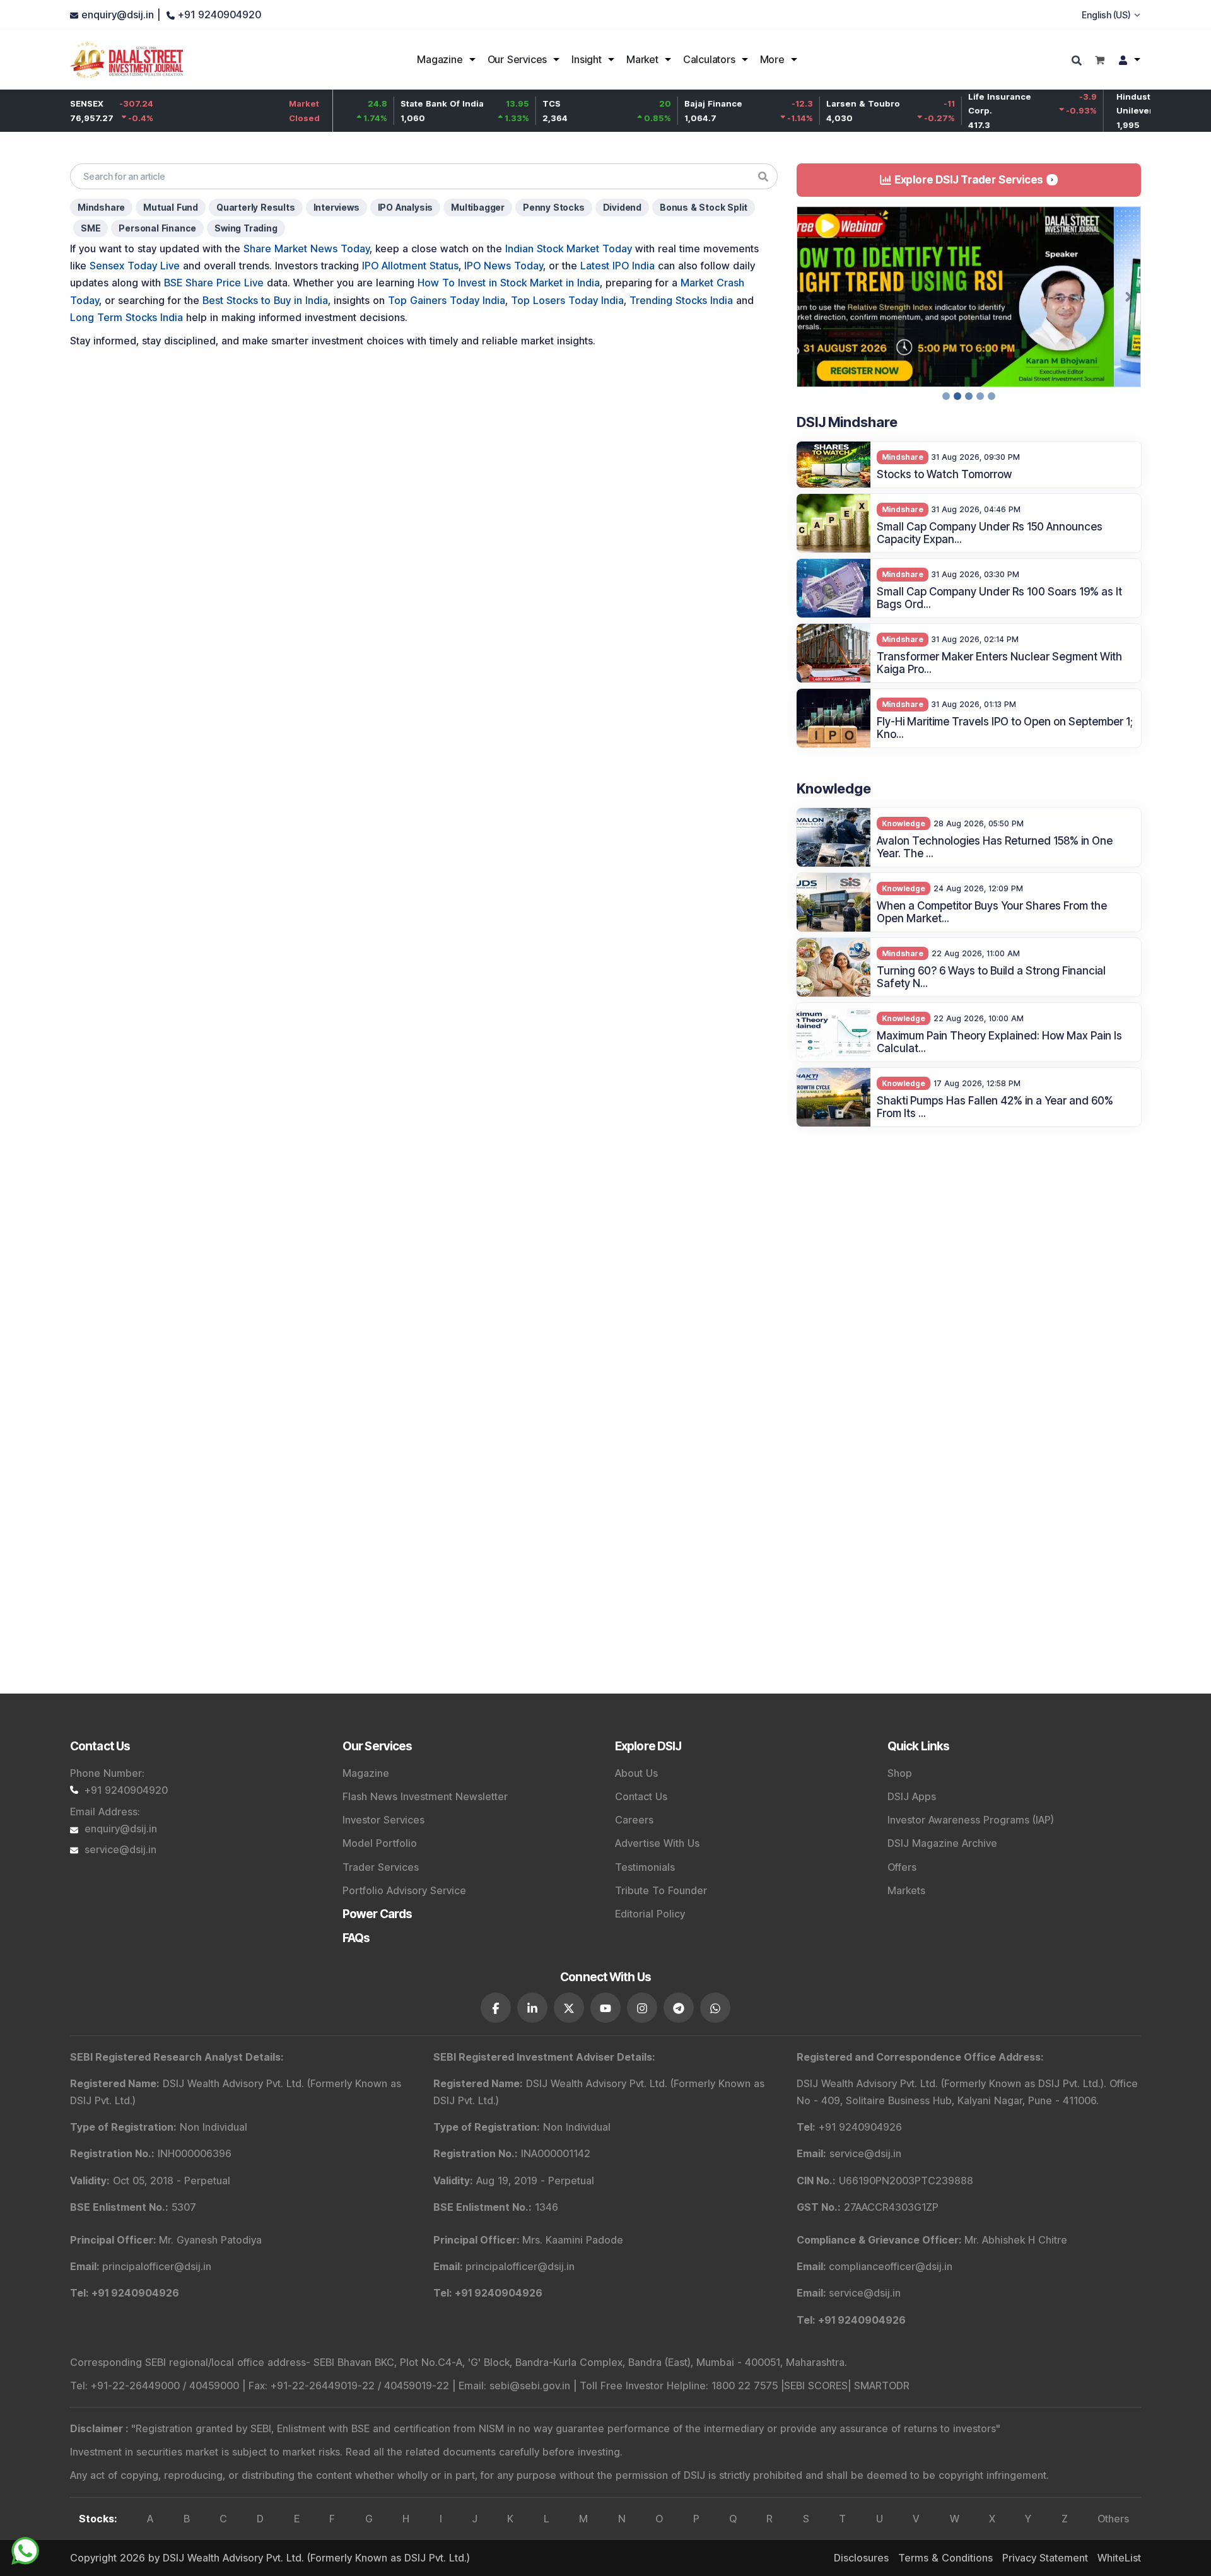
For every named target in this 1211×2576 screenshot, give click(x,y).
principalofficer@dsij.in (157, 2266)
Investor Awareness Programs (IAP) (971, 1820)
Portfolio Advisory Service (404, 1890)
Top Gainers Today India (447, 300)
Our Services (518, 59)
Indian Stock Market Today (569, 249)
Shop (900, 1773)
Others (1113, 2519)
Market (642, 59)
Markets (906, 1890)
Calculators (709, 59)
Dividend (622, 207)
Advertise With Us (657, 1843)
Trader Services (381, 1867)
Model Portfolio (380, 1843)
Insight (587, 59)
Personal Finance (157, 228)
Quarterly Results (256, 207)
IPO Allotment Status (410, 266)
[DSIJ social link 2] (532, 2008)
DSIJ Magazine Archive (942, 1843)
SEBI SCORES (816, 2386)
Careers (634, 1820)
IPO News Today (504, 266)
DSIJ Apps (912, 1796)
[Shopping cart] (1100, 60)
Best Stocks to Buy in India (265, 300)
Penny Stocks (554, 207)
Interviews (336, 207)
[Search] (1078, 61)
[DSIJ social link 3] (569, 2008)
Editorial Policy (650, 1914)
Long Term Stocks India (126, 317)
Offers (902, 1867)
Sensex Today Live (135, 266)
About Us (636, 1773)
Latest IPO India (617, 266)
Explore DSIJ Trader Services (969, 180)
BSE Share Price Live (214, 283)
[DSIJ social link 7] (715, 2008)
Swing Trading (246, 228)
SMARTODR (882, 2386)
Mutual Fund (171, 207)
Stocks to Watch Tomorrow (944, 474)
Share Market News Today (307, 249)
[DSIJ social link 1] (496, 2008)
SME (91, 228)
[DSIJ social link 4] (605, 2008)
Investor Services (383, 1820)
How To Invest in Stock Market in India (509, 283)
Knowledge (904, 823)
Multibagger (478, 207)
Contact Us (641, 1796)
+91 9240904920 (126, 1790)
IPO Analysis (406, 207)
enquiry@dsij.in (121, 1829)
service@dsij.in (120, 1849)
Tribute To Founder (661, 1890)
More (772, 59)
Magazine (440, 59)
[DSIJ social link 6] (679, 2008)
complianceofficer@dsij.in (891, 2266)
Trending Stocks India (681, 300)
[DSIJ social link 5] (642, 2008)
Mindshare (101, 207)
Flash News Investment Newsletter (425, 1796)
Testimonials (645, 1867)
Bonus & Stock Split (704, 207)
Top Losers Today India (567, 300)
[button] (809, 297)
